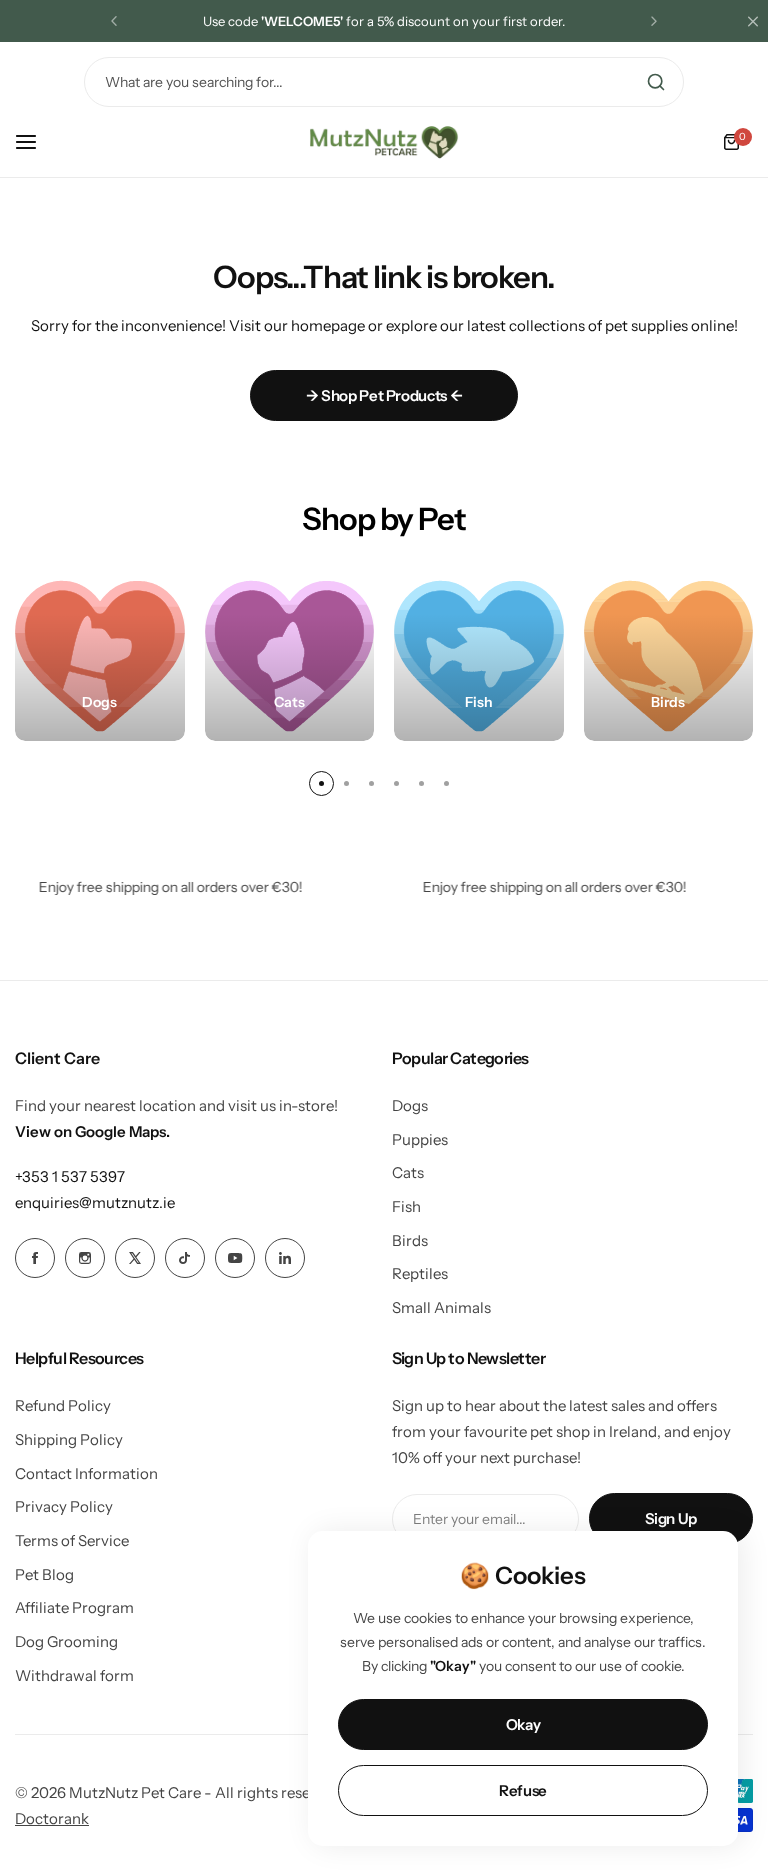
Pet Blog (44, 1574)
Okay (523, 1724)
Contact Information (86, 1473)
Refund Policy (63, 1405)
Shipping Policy (69, 1439)
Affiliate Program (74, 1607)
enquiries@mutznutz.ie (95, 1202)
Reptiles (420, 1273)
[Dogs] (100, 656)
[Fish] (479, 656)
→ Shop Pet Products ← (384, 395)
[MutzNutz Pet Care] (384, 142)
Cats (408, 1172)
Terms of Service (72, 1540)
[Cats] (290, 656)
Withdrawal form (74, 1675)
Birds (410, 1240)
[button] (114, 21)
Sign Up (671, 1518)
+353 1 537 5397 (70, 1176)
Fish (406, 1206)
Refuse (523, 1790)
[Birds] (669, 656)
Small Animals (441, 1307)
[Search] (656, 82)
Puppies (420, 1139)
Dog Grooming (66, 1641)
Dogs (410, 1105)
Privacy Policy (64, 1506)
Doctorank (52, 1818)
